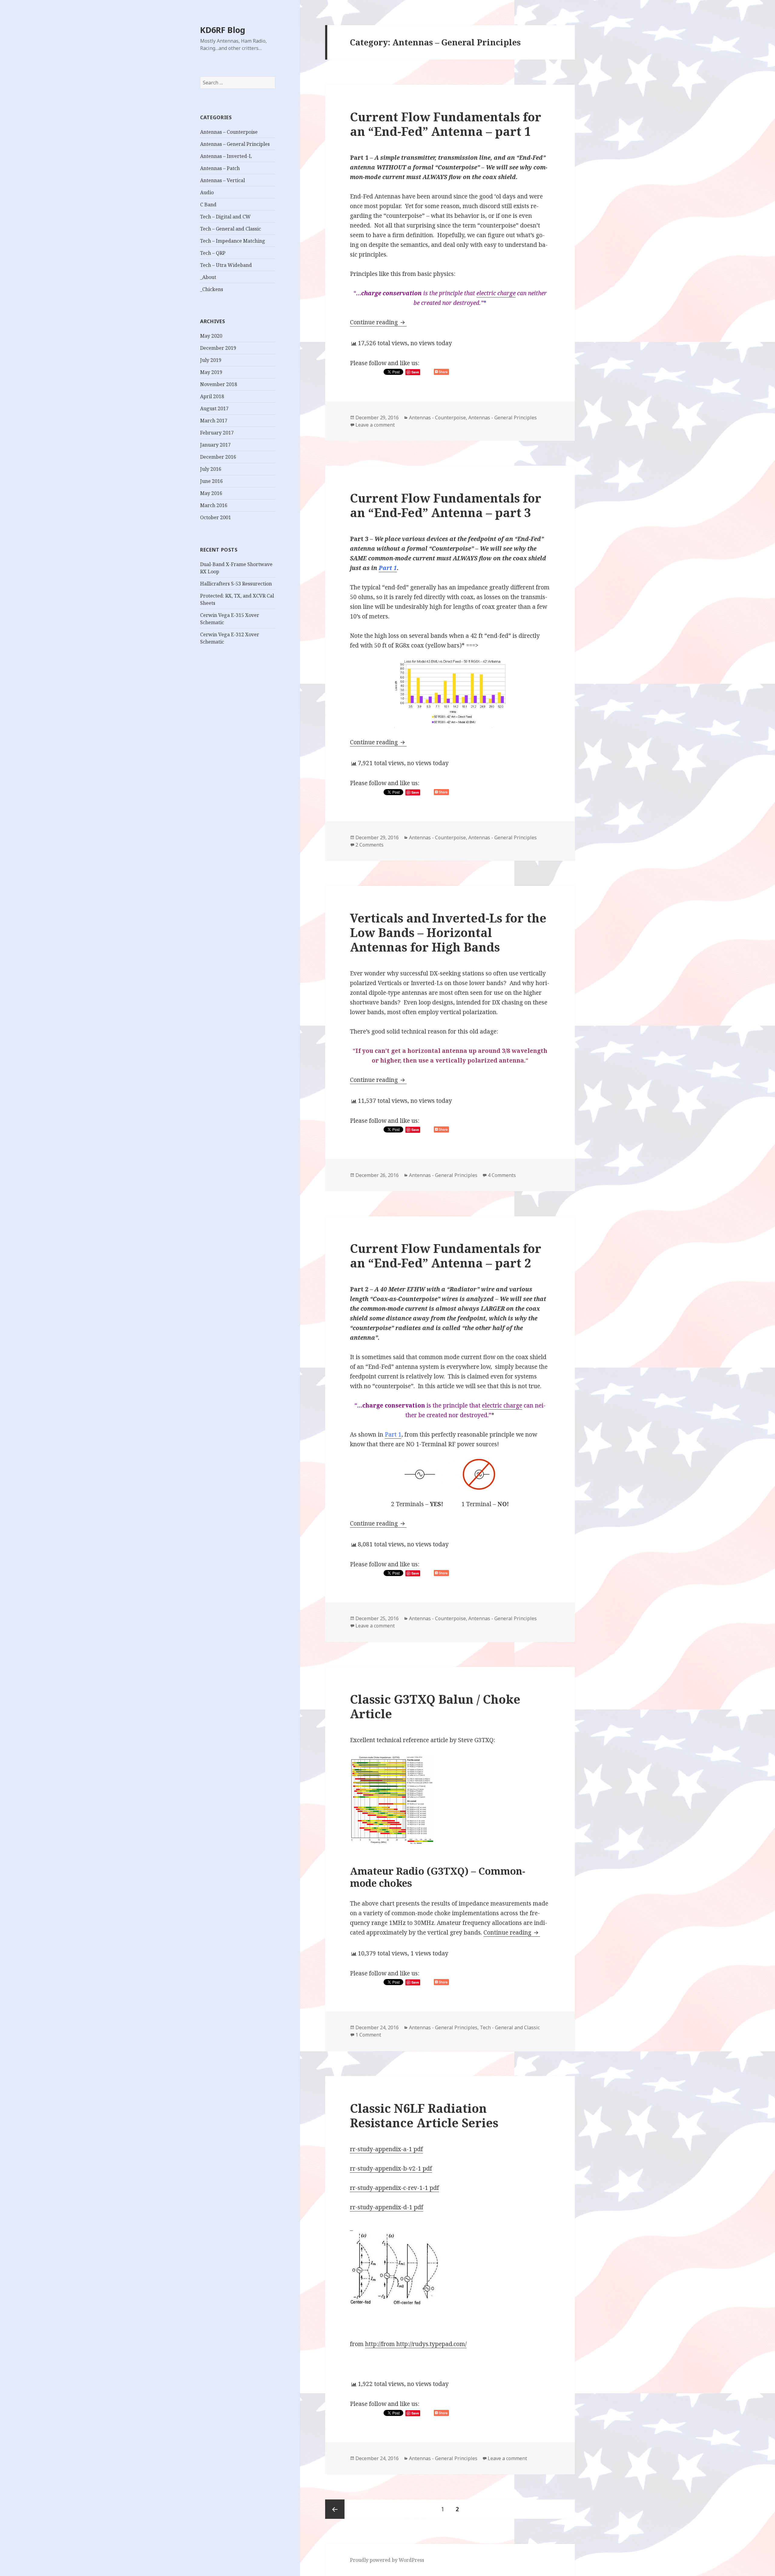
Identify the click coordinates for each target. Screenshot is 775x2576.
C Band (208, 205)
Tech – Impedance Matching (233, 241)
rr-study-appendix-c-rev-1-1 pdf (394, 2188)
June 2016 (211, 481)
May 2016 (211, 493)
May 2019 (211, 372)
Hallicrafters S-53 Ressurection (236, 584)
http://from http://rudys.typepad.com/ (416, 2344)
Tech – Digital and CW (225, 217)
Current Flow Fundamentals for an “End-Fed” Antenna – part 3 (446, 505)
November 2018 (219, 384)
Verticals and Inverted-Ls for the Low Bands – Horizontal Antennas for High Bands (448, 932)
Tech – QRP (213, 253)
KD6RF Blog (223, 30)
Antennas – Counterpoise (229, 132)
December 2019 (218, 348)
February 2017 (217, 433)
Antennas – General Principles (235, 144)
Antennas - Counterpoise (437, 418)
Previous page (335, 2509)
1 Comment (368, 2035)
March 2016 (214, 505)
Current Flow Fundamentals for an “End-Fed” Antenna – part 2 (446, 1255)
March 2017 (214, 421)
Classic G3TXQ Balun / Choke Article (435, 1706)
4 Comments (502, 1175)
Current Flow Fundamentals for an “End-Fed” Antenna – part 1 (446, 124)
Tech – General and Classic (231, 229)
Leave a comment (375, 425)
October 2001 (216, 517)
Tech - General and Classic (510, 2027)
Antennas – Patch (220, 168)
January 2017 (215, 445)
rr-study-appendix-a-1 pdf (386, 2149)
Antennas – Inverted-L (226, 156)
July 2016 (211, 469)
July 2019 (211, 360)
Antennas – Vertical (223, 180)
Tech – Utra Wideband (226, 265)
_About (208, 277)
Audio (207, 192)
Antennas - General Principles (503, 418)
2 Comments (369, 845)
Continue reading (378, 322)
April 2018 (212, 396)
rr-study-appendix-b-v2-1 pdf (391, 2168)
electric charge (496, 293)
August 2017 (214, 408)
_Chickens (212, 289)
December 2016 (218, 457)
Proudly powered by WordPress (387, 2560)
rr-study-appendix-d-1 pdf (387, 2207)
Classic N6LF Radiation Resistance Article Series (424, 2115)
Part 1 (388, 568)
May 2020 (211, 336)
